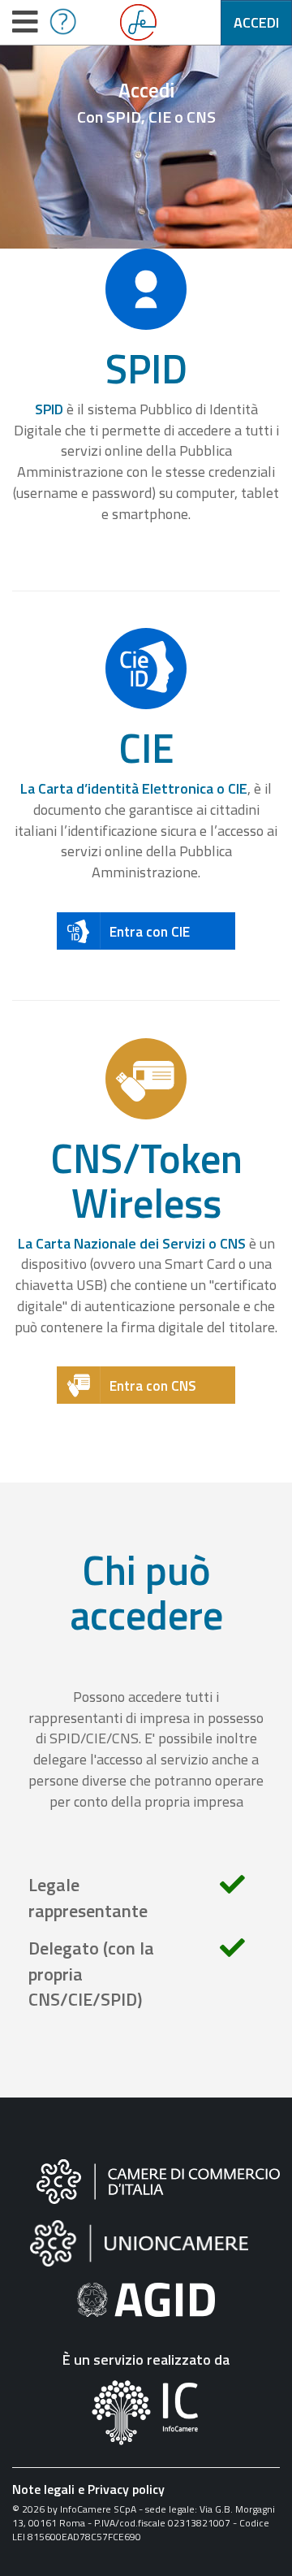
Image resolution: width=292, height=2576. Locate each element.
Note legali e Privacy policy (88, 2489)
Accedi (256, 22)
